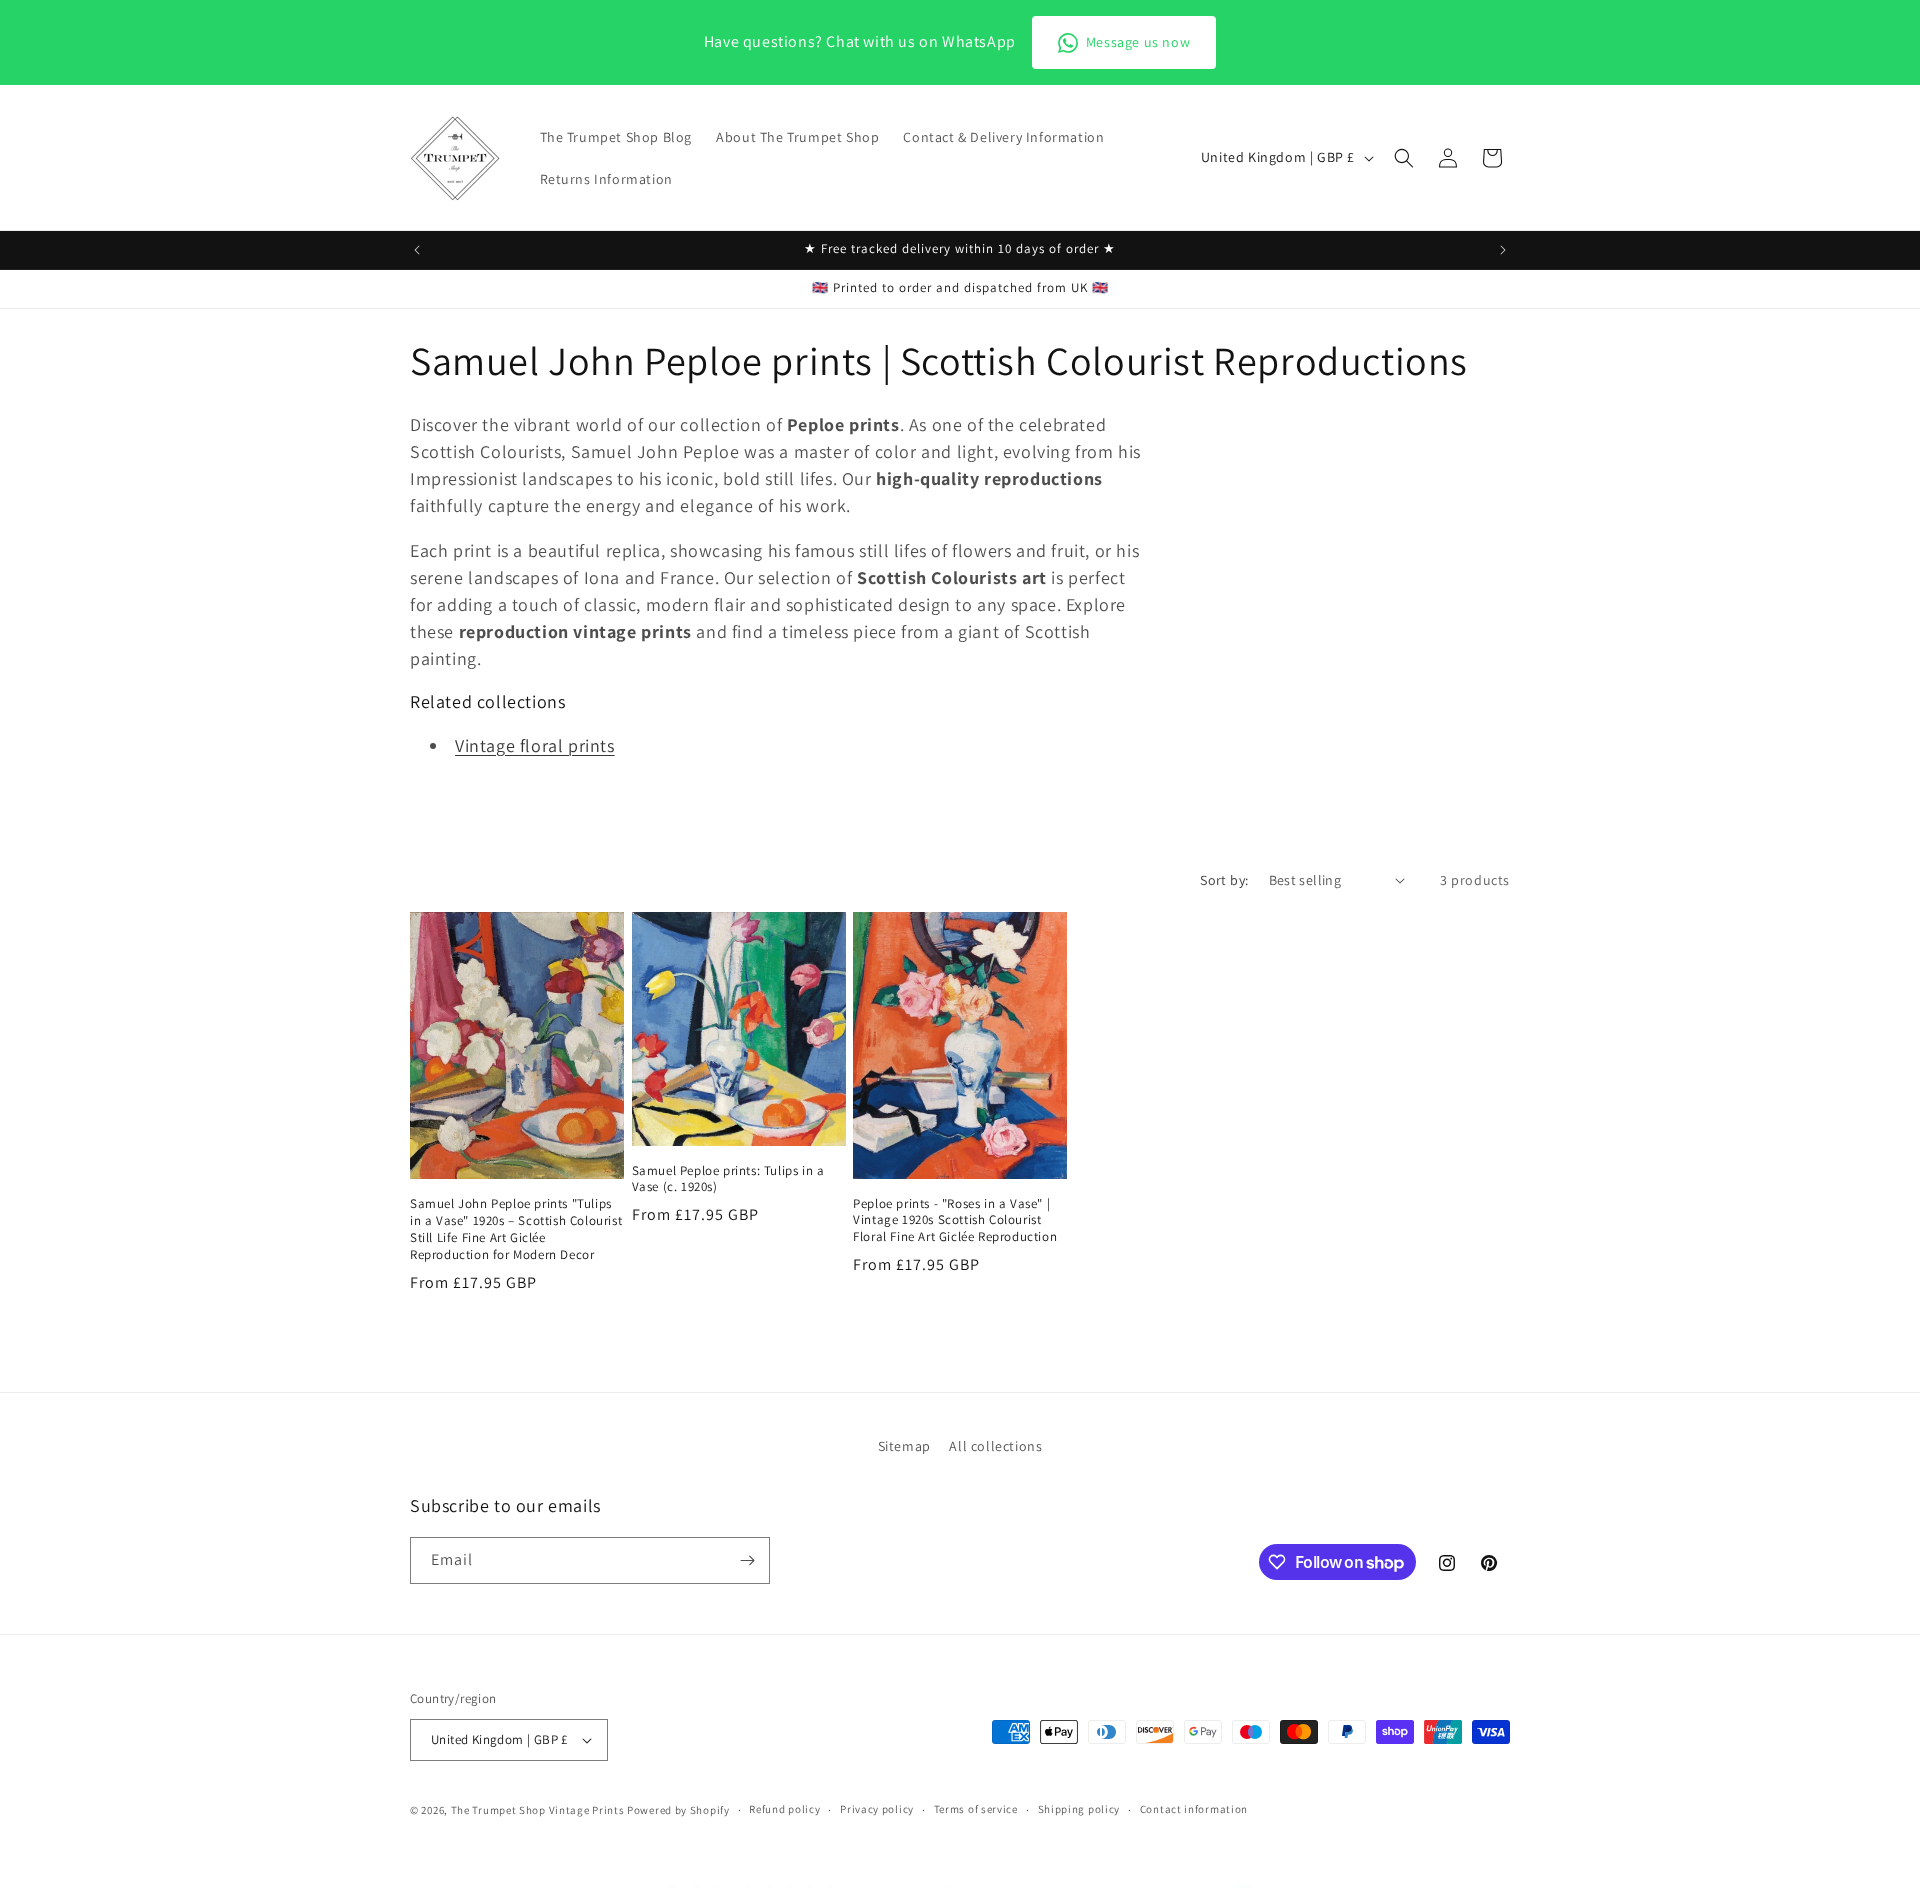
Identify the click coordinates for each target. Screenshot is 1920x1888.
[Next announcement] (1503, 250)
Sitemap (904, 1446)
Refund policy (784, 1809)
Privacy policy (877, 1809)
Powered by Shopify (678, 1810)
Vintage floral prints (535, 745)
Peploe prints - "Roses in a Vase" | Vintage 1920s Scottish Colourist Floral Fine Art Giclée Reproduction (955, 1221)
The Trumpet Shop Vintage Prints (538, 1810)
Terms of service (976, 1809)
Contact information (1194, 1809)
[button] (1404, 158)
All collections (995, 1446)
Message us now (1138, 42)
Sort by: (1224, 880)
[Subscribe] (747, 1560)
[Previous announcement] (417, 250)
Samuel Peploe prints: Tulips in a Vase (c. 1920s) (728, 1179)
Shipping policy (1079, 1809)
